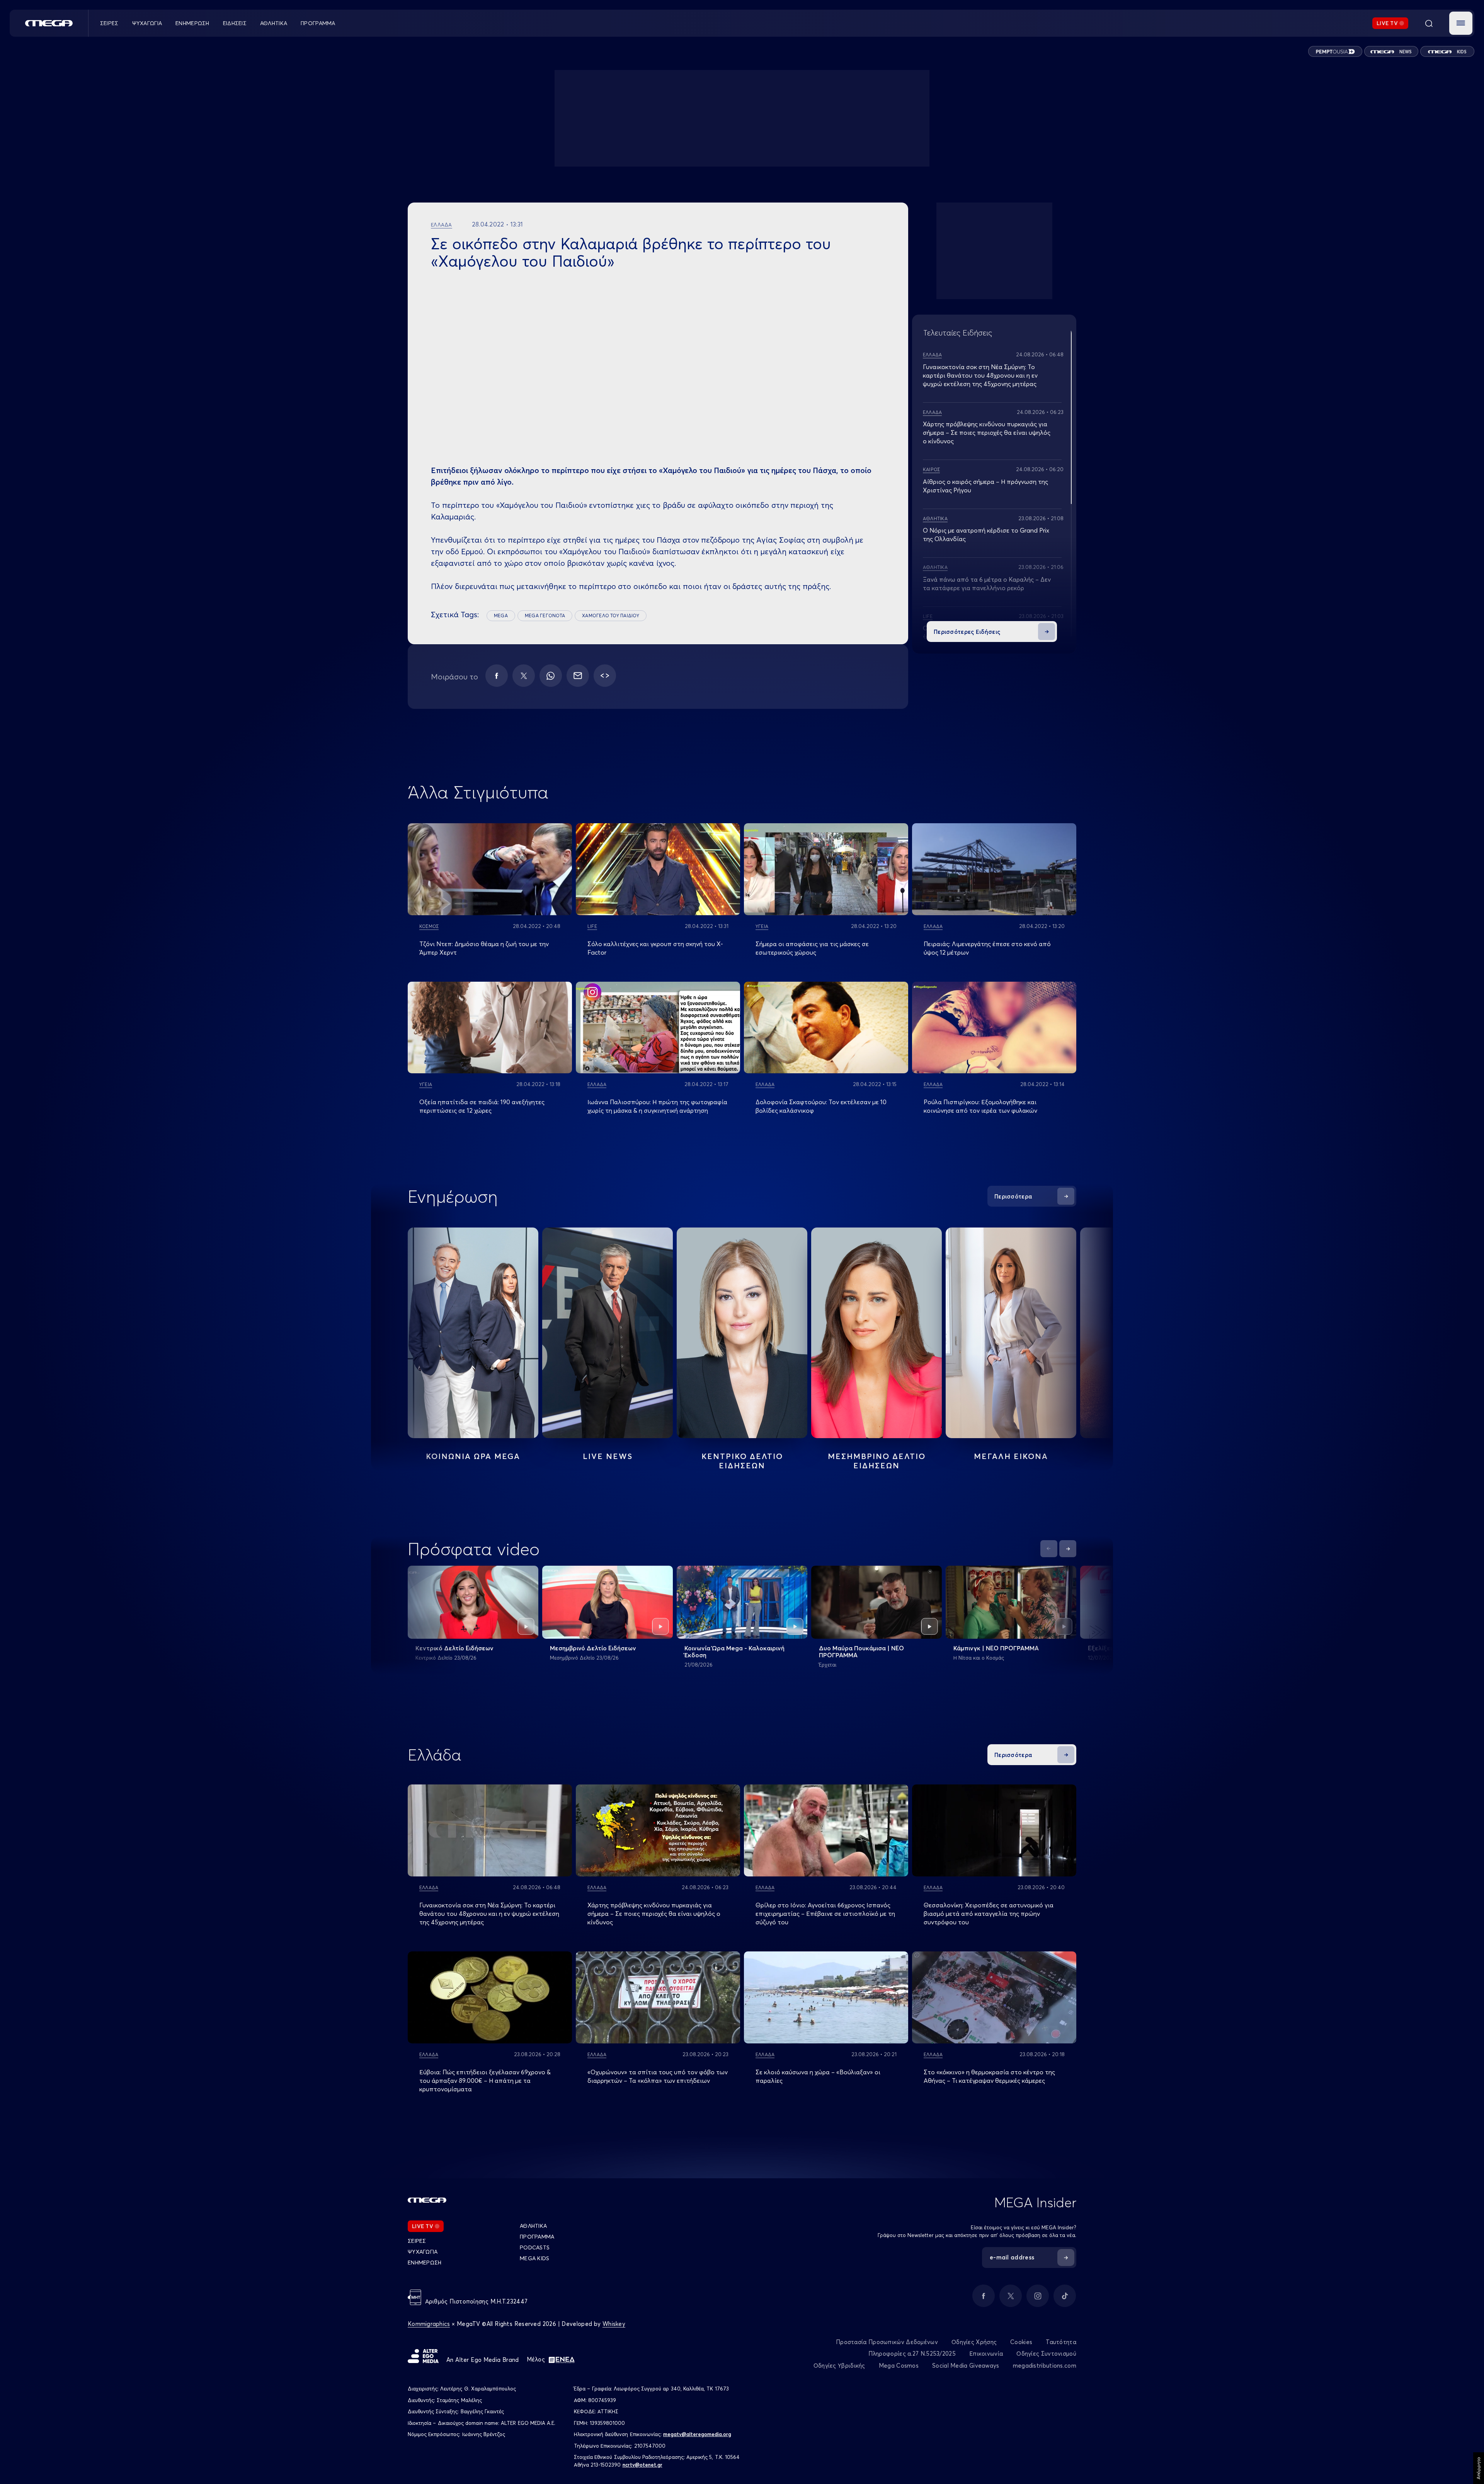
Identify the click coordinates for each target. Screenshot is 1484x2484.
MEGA (501, 615)
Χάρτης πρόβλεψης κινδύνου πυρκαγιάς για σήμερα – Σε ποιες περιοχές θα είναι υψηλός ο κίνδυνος (987, 432)
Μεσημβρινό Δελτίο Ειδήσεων (593, 1648)
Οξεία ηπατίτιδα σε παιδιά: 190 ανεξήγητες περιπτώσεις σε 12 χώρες (482, 1106)
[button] (1461, 23)
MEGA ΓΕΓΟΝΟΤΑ (545, 615)
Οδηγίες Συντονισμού (1046, 2354)
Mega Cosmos (899, 2366)
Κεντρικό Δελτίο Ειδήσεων (454, 1648)
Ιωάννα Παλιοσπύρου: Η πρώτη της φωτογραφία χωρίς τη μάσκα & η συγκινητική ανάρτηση (657, 1106)
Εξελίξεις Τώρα (1110, 1648)
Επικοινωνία (986, 2354)
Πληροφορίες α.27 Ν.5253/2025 (912, 2354)
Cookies (1021, 2342)
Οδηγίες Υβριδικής (839, 2366)
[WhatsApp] (551, 676)
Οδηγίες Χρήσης (974, 2342)
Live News (608, 1456)
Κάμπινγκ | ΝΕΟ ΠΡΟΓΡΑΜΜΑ (996, 1648)
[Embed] (605, 676)
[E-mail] (578, 676)
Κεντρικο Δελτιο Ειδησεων (742, 1461)
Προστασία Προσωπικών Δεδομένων (887, 2342)
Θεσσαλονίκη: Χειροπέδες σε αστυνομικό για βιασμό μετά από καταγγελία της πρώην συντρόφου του (989, 1914)
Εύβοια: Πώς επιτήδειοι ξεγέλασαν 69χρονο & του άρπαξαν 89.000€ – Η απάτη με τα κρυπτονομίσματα (485, 2080)
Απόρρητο (1478, 2468)
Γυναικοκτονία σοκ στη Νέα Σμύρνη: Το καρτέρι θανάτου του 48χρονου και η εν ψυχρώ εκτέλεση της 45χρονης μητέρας (980, 375)
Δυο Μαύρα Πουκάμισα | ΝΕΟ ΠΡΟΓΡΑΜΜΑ (861, 1651)
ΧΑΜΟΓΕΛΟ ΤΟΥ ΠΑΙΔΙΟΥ (611, 615)
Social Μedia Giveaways (966, 2366)
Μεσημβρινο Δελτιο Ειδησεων (877, 1461)
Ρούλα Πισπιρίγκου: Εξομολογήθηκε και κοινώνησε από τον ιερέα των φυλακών (980, 1106)
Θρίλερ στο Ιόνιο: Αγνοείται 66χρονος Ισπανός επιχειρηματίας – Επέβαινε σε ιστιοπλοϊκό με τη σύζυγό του (825, 1914)
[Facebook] (497, 676)
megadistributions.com (1045, 2366)
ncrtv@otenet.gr (642, 2465)
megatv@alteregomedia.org (697, 2434)
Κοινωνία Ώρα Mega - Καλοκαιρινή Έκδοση (734, 1651)
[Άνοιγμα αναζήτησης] (1429, 23)
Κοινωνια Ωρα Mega (473, 1456)
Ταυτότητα (1061, 2342)
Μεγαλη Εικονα (1011, 1456)
